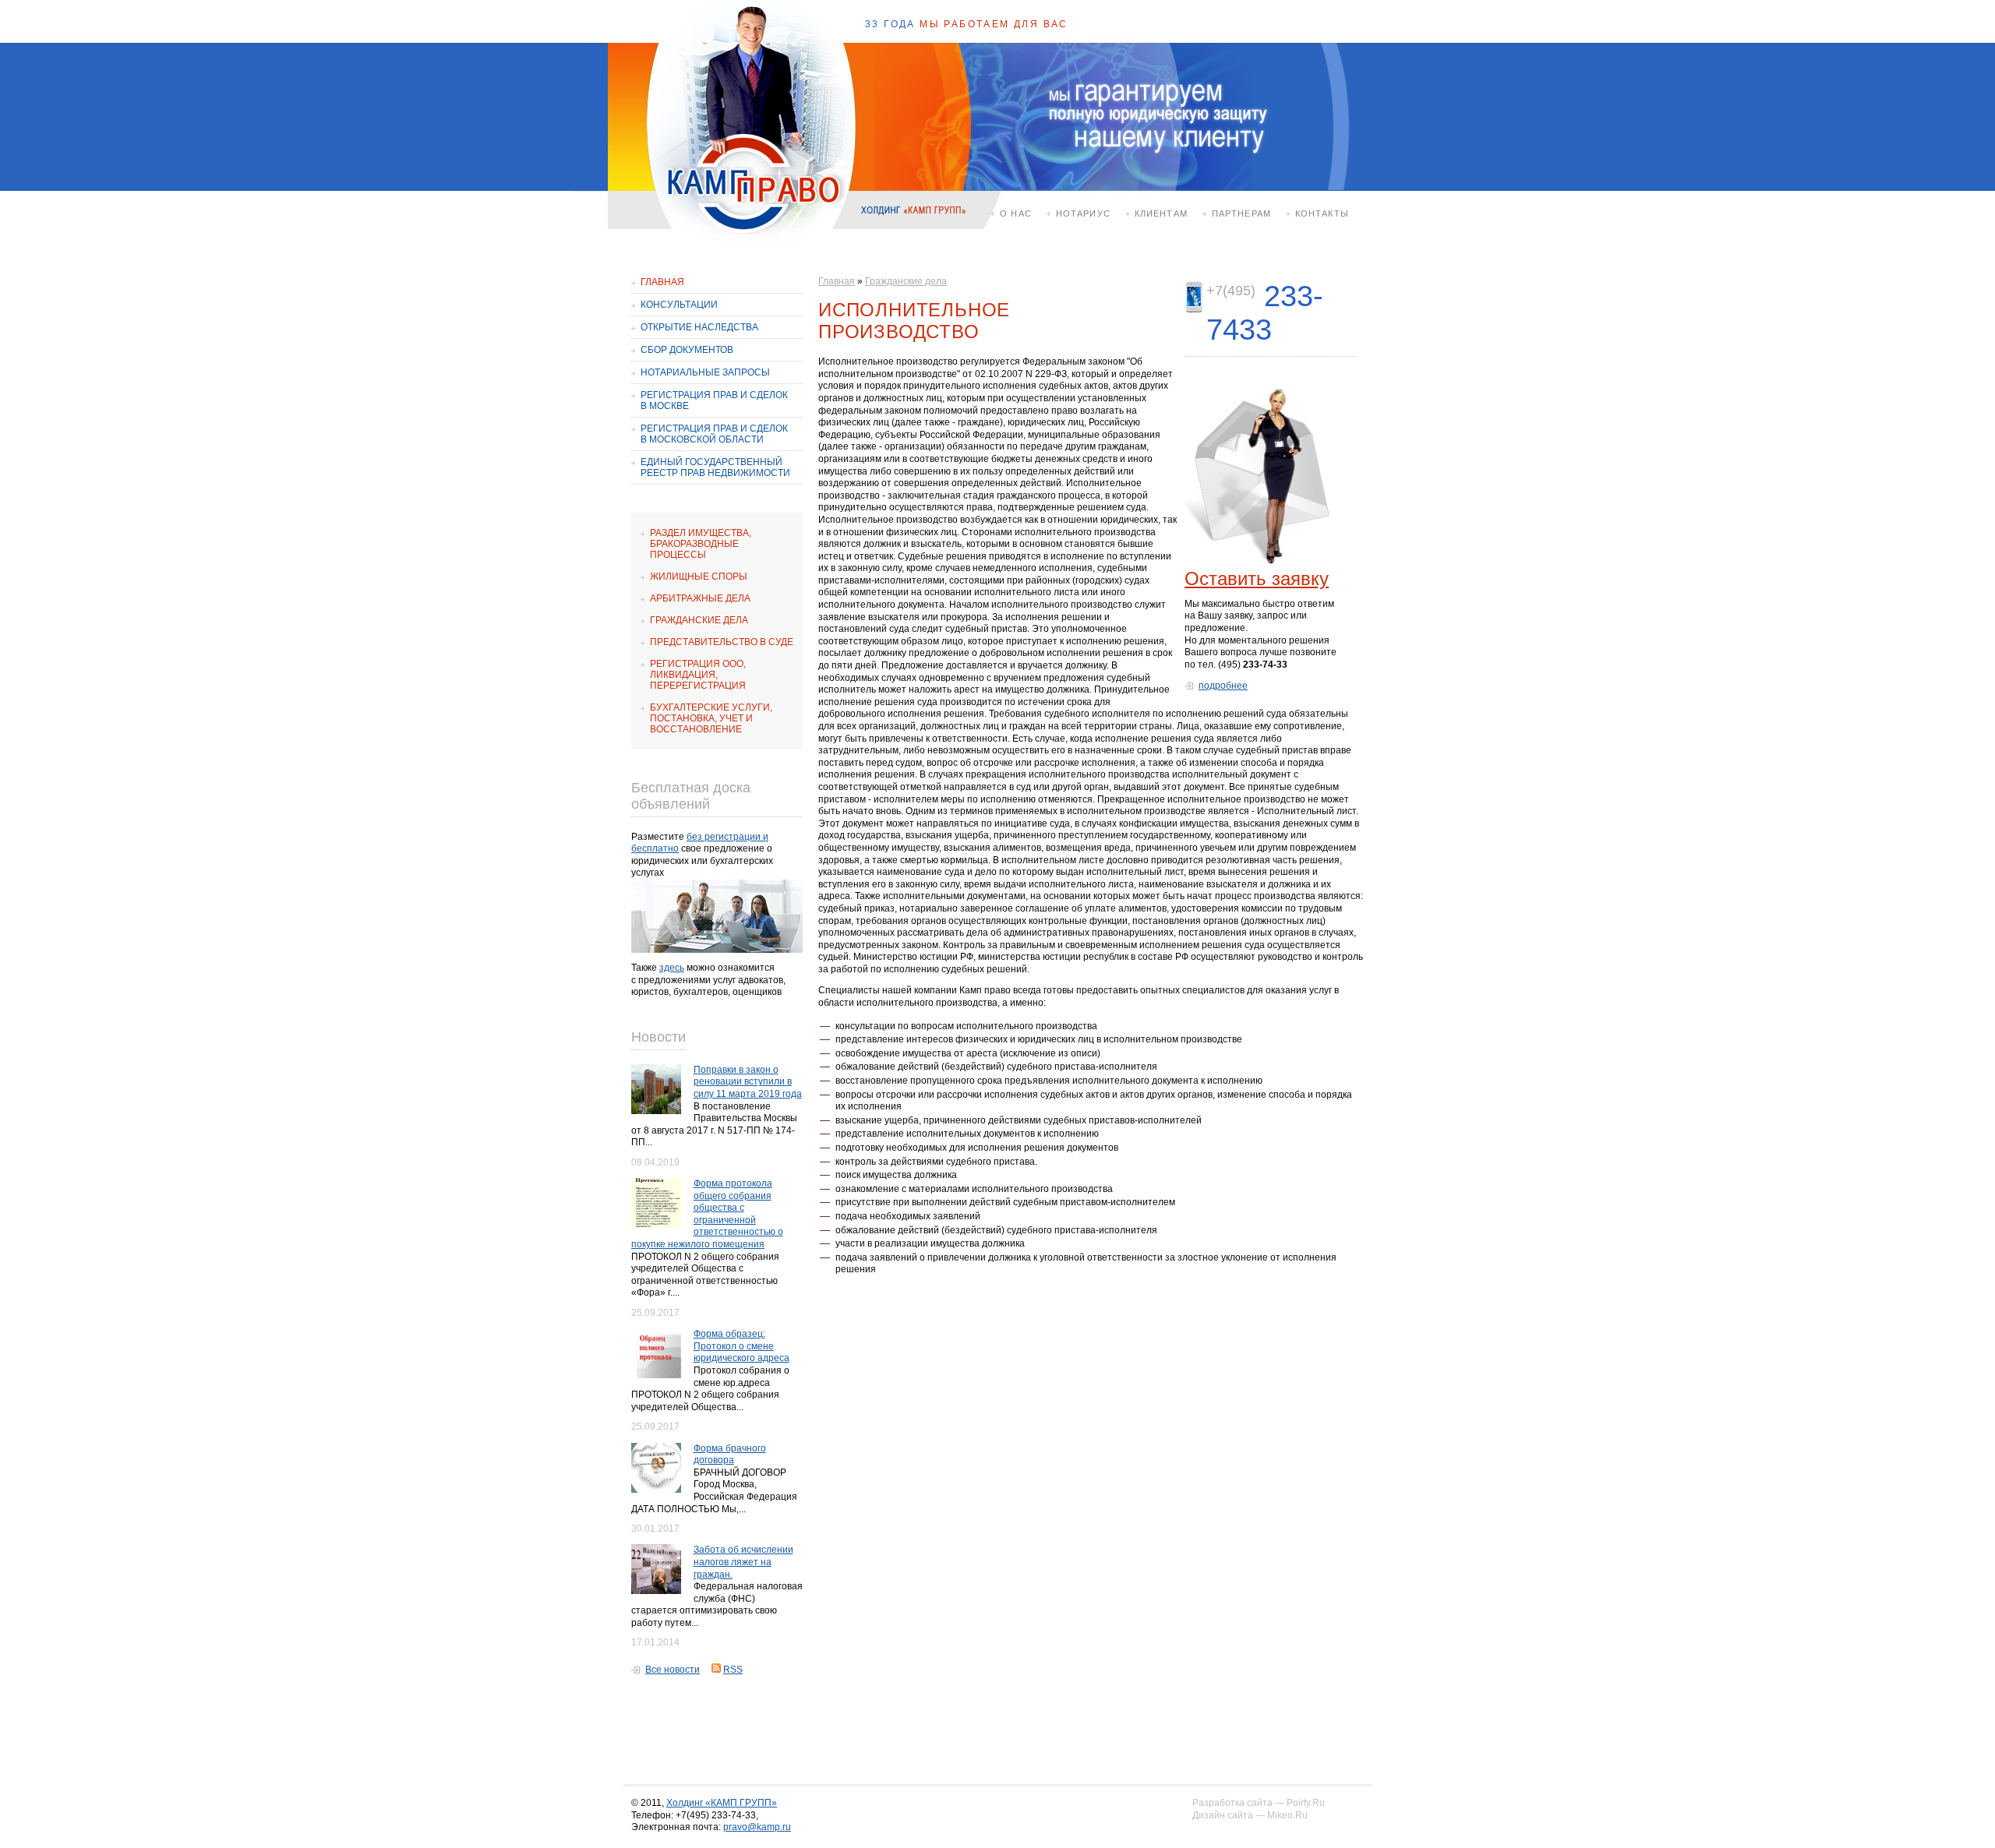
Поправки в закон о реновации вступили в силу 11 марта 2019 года (748, 1082)
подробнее (1223, 686)
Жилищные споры (699, 577)
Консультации (679, 305)
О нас (1016, 213)
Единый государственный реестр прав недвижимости (715, 467)
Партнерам (1241, 213)
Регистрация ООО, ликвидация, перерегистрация (698, 675)
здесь (672, 968)
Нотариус (1083, 213)
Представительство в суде (722, 642)
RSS (733, 1670)
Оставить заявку (1257, 578)
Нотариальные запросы (705, 372)
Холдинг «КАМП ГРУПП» (722, 1803)
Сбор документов (687, 350)
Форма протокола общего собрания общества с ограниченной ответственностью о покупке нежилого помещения (707, 1214)
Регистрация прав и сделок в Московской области (714, 434)
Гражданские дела (699, 620)
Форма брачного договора (730, 1455)
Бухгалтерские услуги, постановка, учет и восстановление (711, 718)
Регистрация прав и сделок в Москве (714, 400)
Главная (662, 282)
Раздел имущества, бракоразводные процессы (701, 544)
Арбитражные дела (700, 598)
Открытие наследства (699, 327)
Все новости (673, 1670)
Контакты (1322, 213)
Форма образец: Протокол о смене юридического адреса (742, 1346)
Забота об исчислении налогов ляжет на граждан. (743, 1562)
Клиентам (1161, 213)
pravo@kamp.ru (757, 1827)
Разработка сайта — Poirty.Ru (1259, 1803)
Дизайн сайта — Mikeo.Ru (1250, 1815)
